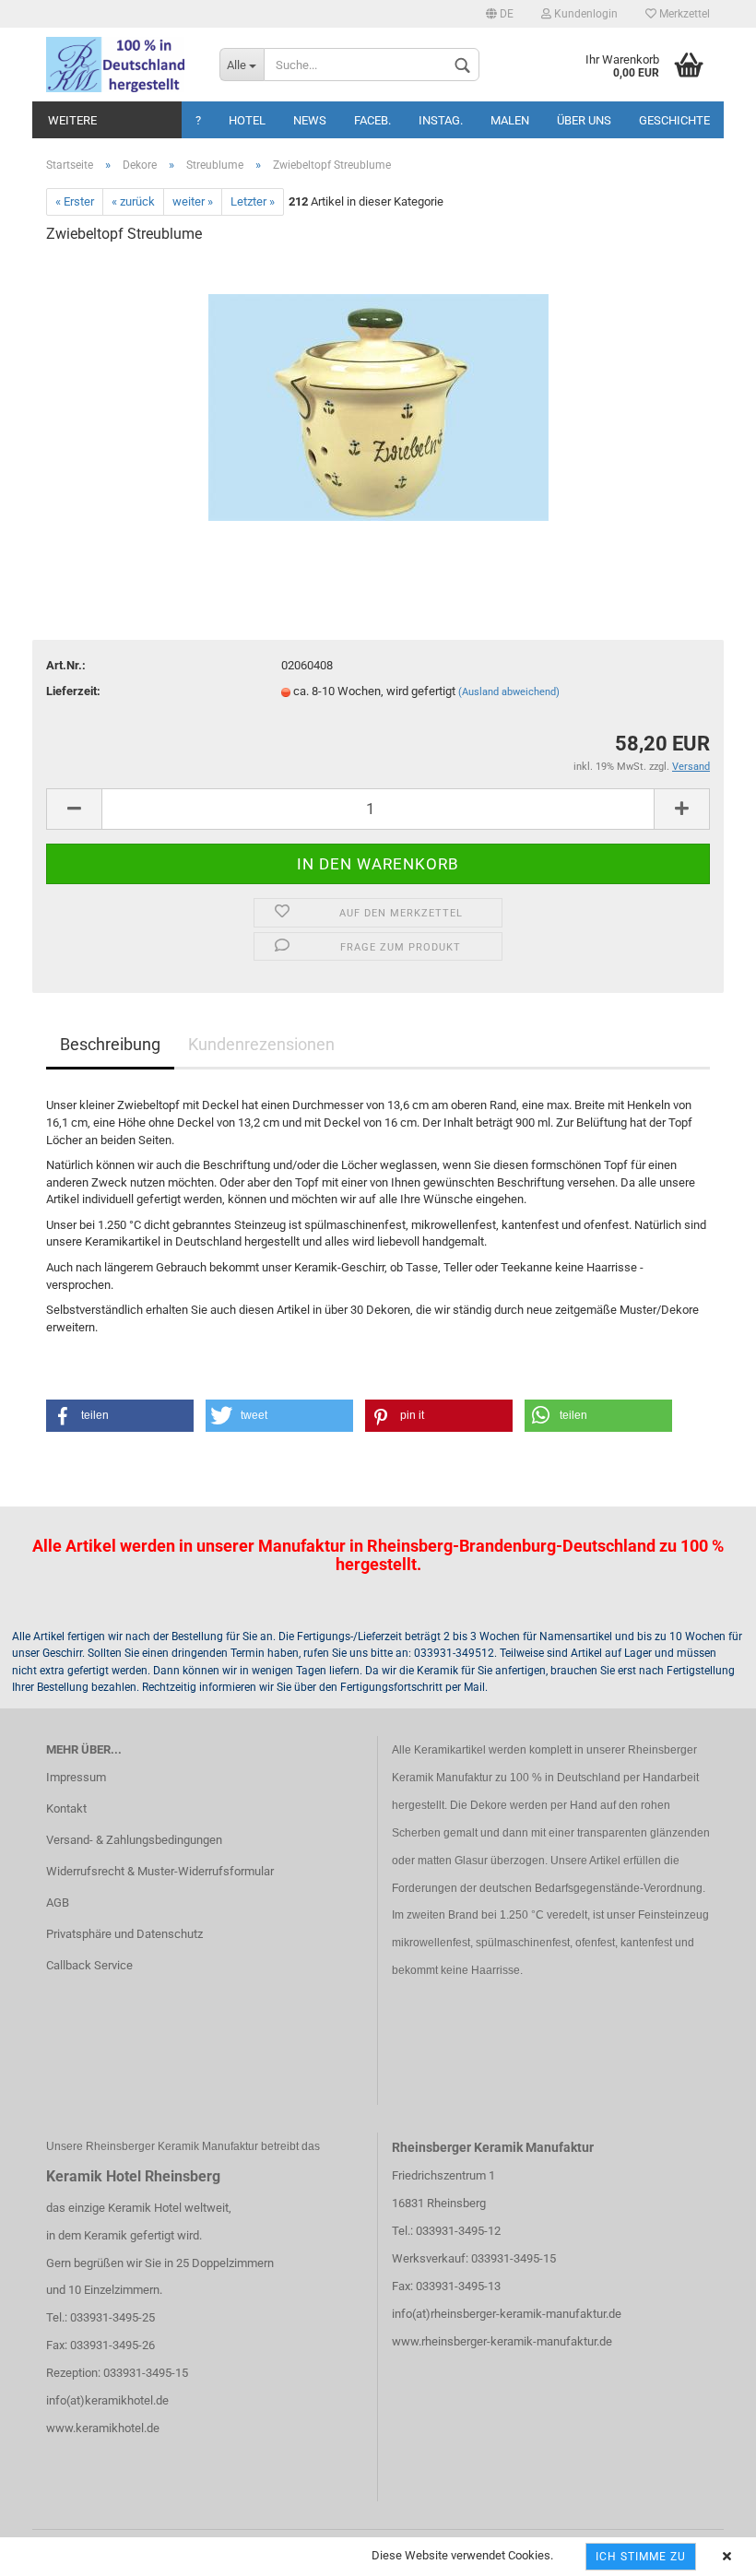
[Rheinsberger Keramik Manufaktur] (119, 65)
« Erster (75, 201)
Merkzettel (683, 14)
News (310, 120)
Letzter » (253, 201)
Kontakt (66, 1808)
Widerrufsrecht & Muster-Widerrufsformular (160, 1871)
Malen (510, 120)
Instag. (441, 120)
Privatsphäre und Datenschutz (124, 1934)
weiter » (193, 201)
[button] (120, 1416)
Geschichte (674, 120)
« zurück (133, 201)
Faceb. (372, 120)
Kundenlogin (585, 14)
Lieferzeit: (73, 691)
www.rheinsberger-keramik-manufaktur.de (502, 2341)
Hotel (247, 120)
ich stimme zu (641, 2557)
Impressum (76, 1777)
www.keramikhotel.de (103, 2428)
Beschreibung (110, 1044)
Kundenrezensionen (261, 1044)
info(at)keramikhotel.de (107, 2400)
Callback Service (89, 1965)
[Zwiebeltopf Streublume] (378, 399)
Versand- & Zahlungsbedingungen (134, 1840)
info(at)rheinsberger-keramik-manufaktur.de (507, 2314)
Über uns (584, 120)
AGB (58, 1902)
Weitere (72, 120)
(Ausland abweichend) (509, 692)
